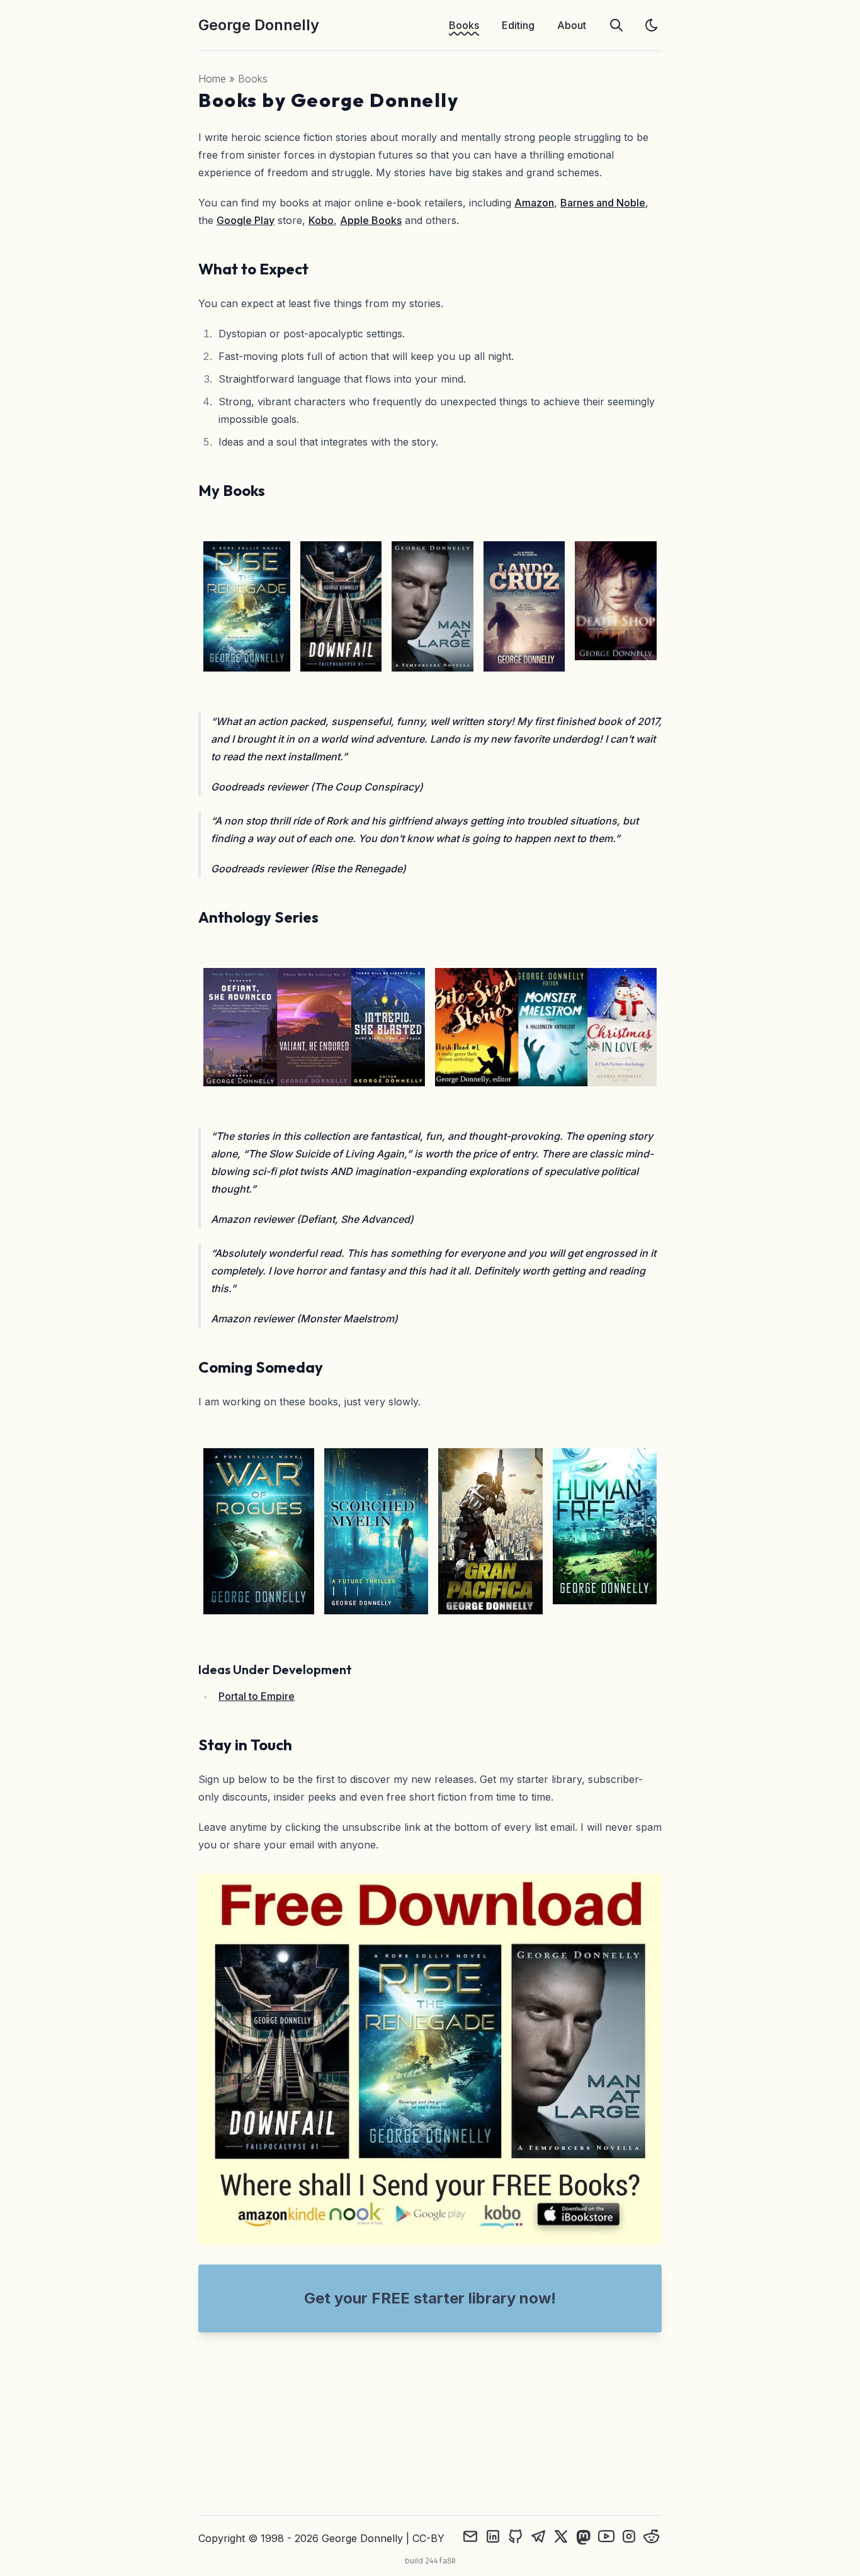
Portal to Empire (257, 1696)
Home (212, 79)
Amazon (534, 203)
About (572, 25)
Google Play (246, 220)
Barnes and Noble (603, 203)
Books (464, 25)
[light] (652, 25)
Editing (518, 25)
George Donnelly (259, 25)
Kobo (321, 220)
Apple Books (371, 220)
